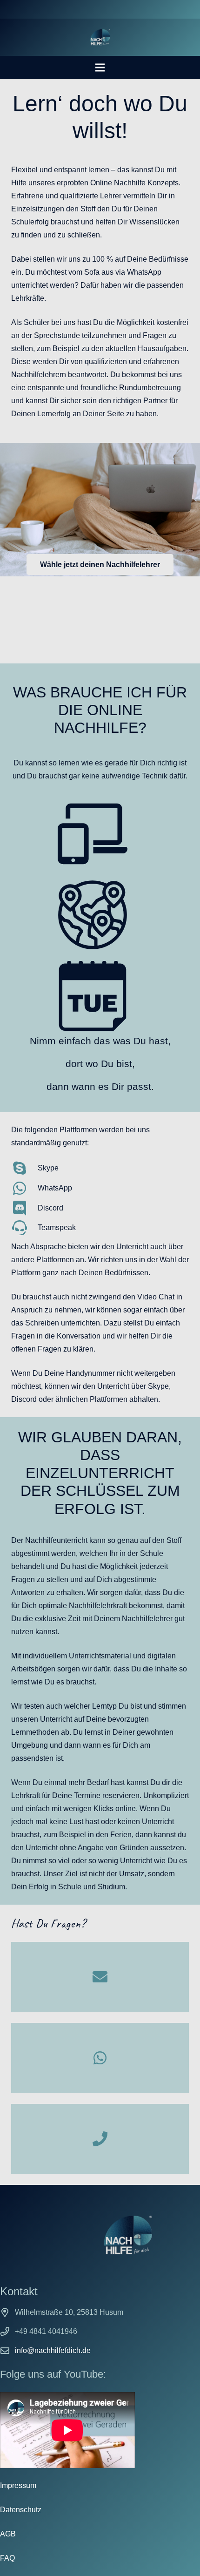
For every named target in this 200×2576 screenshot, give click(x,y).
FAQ (7, 2558)
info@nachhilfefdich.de (53, 2350)
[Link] (100, 37)
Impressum (18, 2485)
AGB (8, 2534)
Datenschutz (21, 2510)
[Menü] (100, 68)
